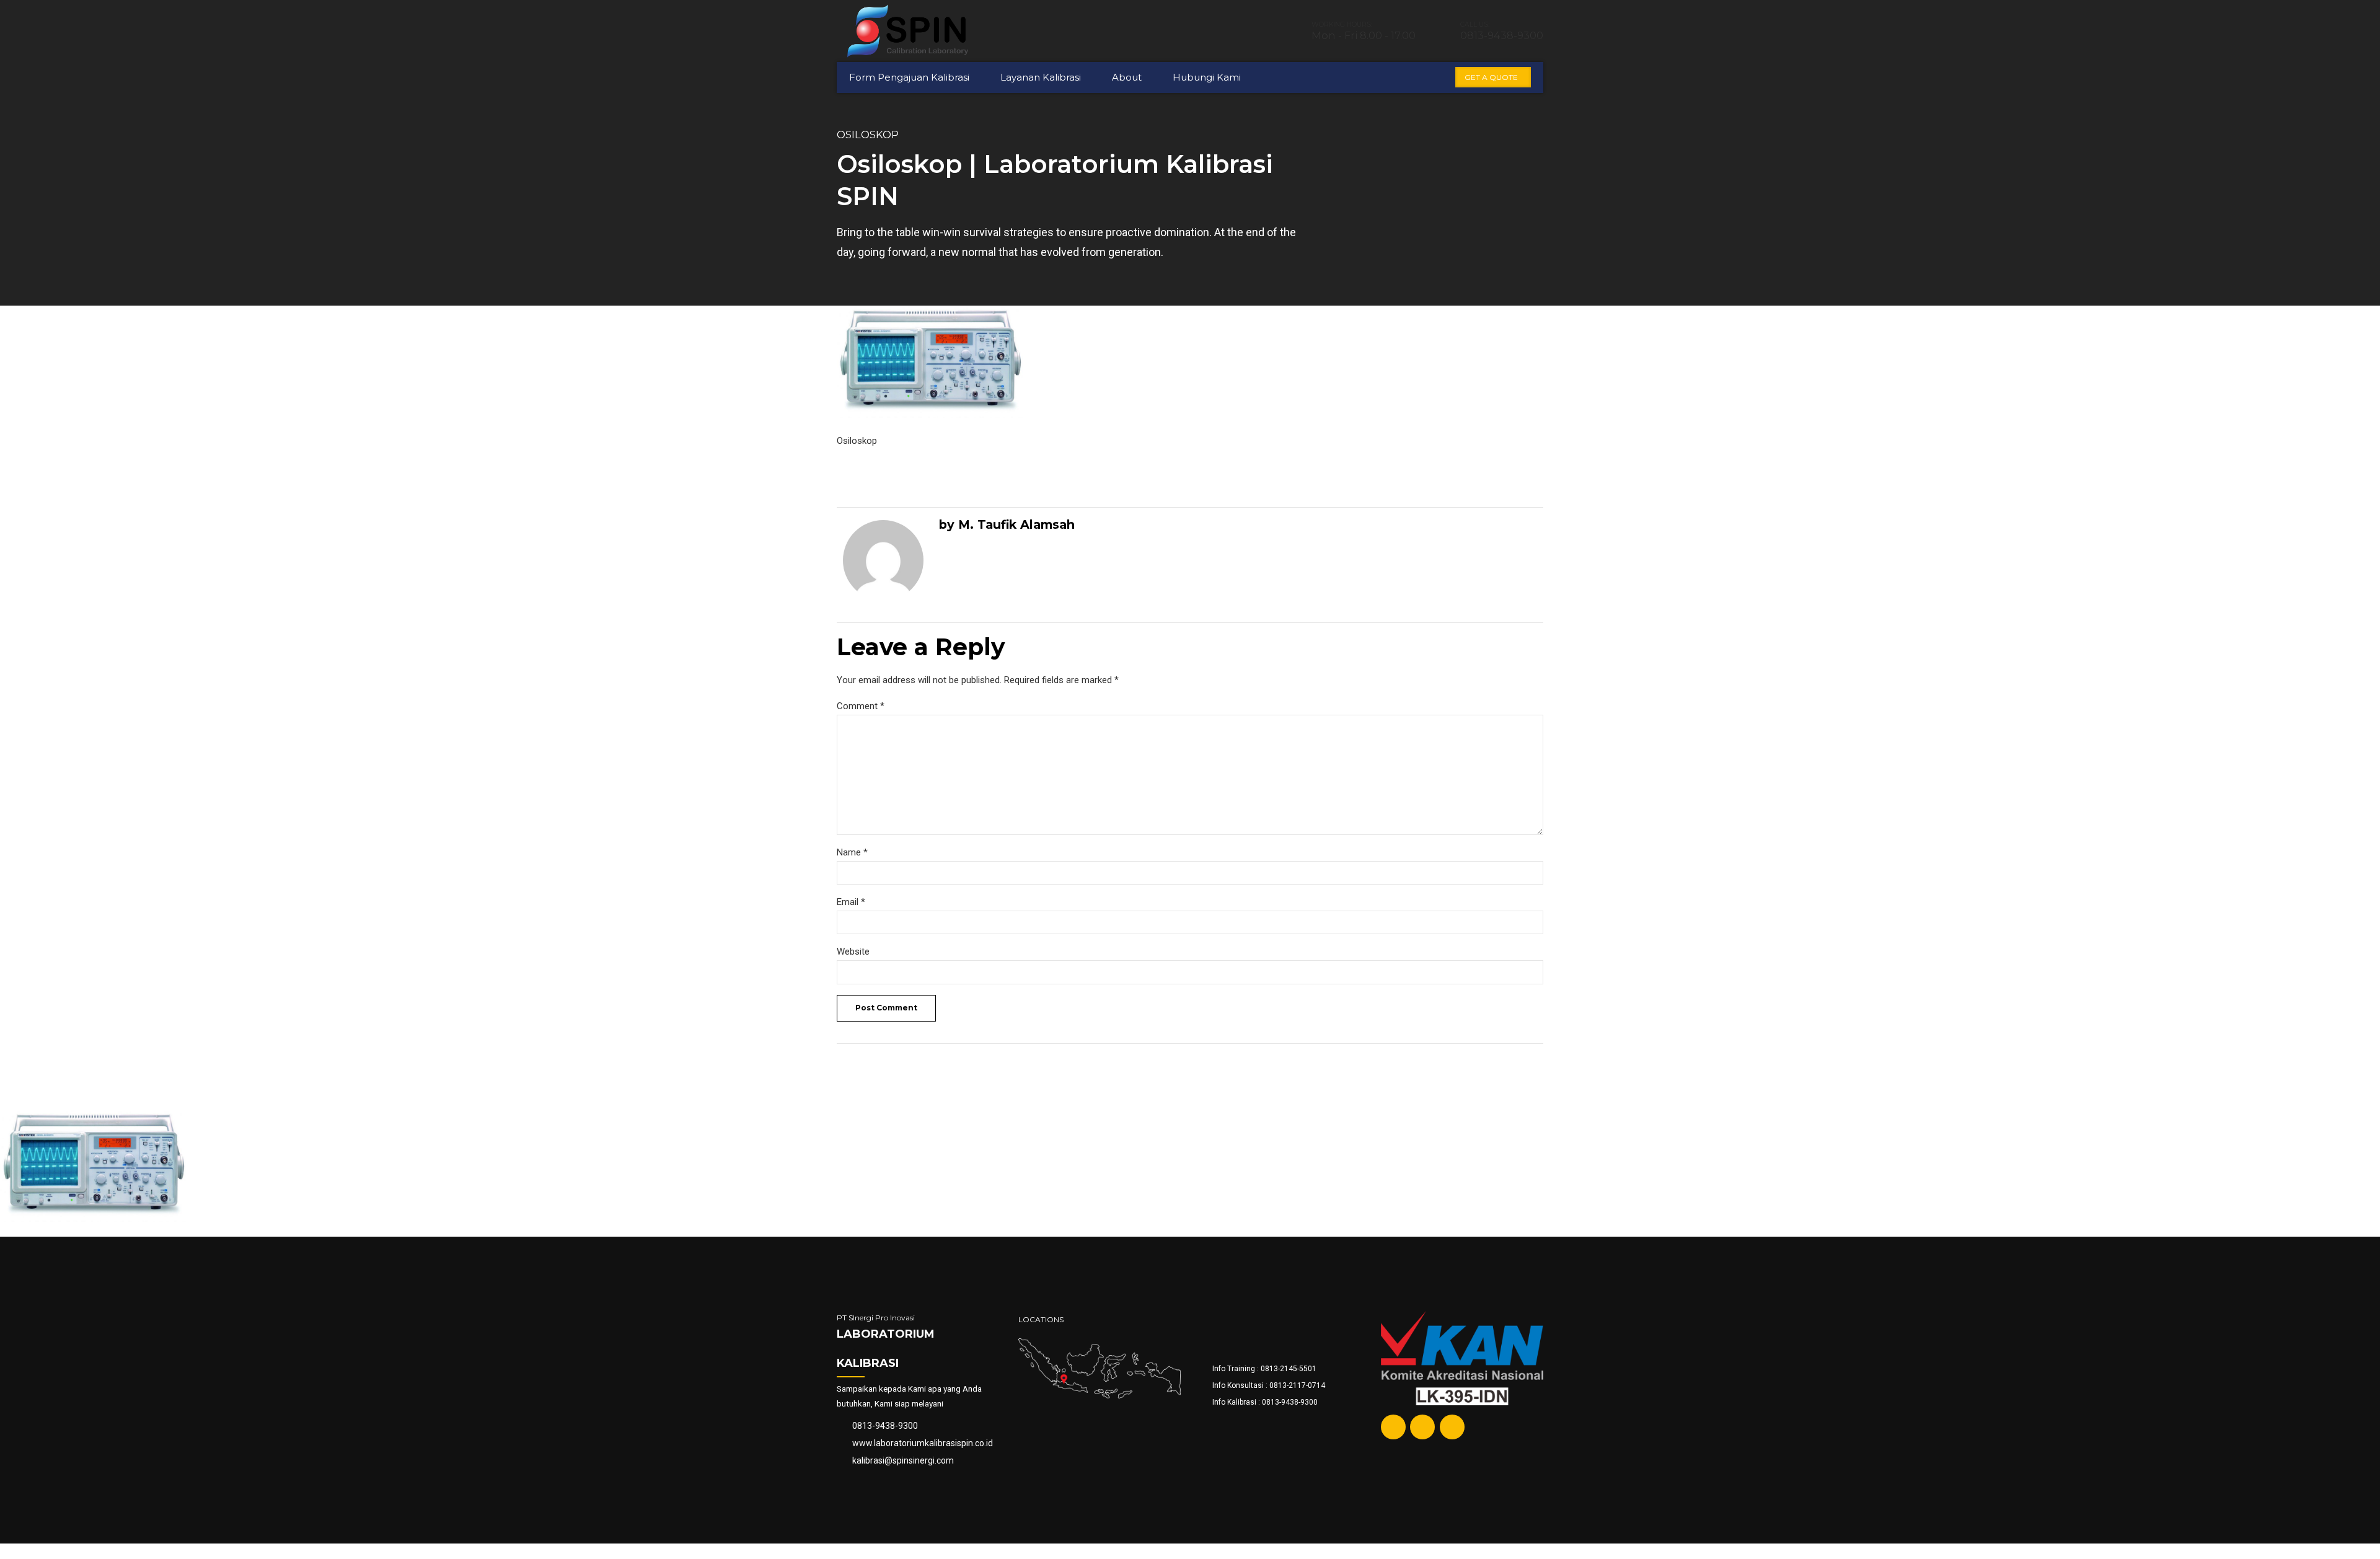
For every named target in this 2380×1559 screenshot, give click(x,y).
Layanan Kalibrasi (1041, 77)
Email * (851, 902)
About (1127, 77)
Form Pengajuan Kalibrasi (909, 77)
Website (853, 952)
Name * (852, 852)
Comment (861, 706)
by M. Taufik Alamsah (1007, 524)
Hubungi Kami (1207, 77)
